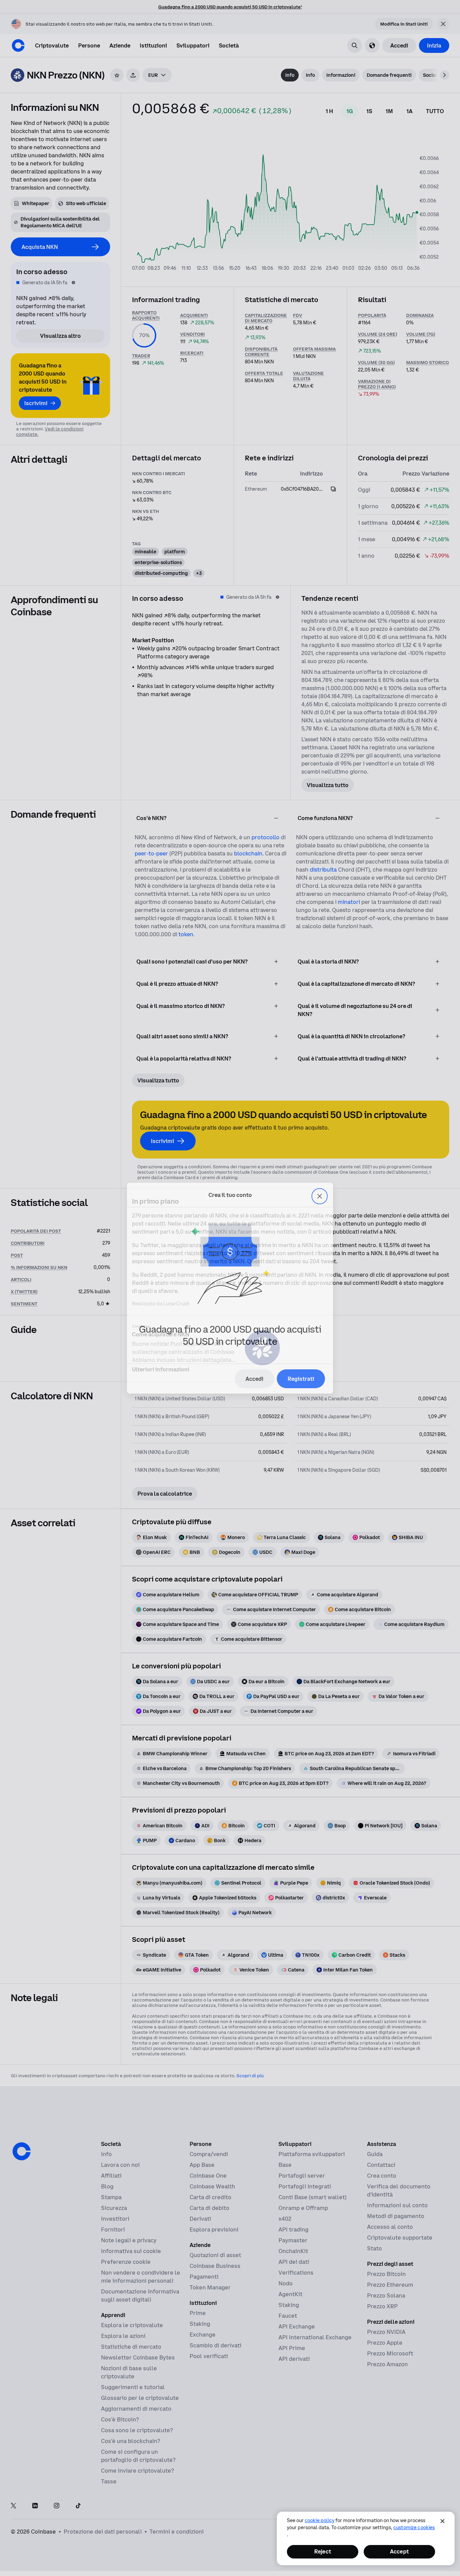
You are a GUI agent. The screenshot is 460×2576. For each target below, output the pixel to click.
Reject (323, 2551)
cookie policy (320, 2520)
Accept (399, 2551)
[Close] (442, 2521)
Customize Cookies (414, 2528)
